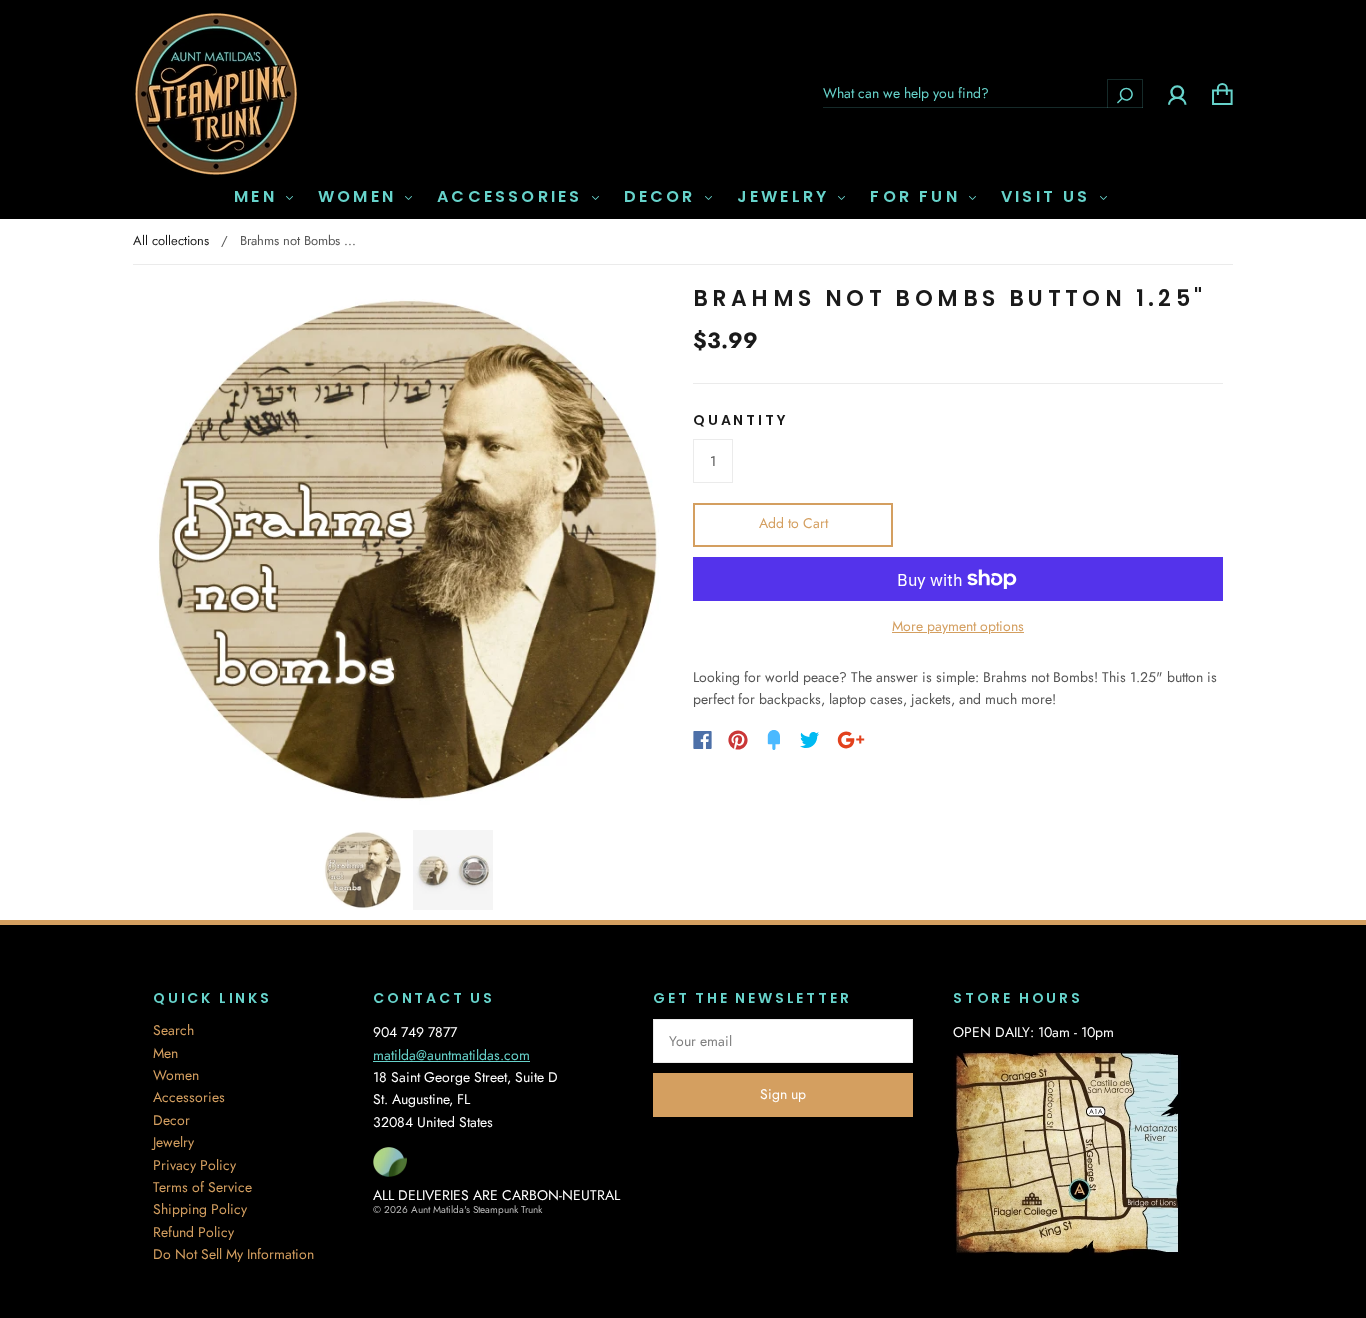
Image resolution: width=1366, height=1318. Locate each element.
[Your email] (783, 1041)
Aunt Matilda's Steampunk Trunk (476, 1209)
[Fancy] (774, 740)
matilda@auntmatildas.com (451, 1055)
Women (360, 197)
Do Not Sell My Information (233, 1254)
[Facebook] (702, 740)
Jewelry (787, 197)
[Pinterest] (738, 740)
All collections (171, 240)
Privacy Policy (194, 1165)
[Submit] (1125, 93)
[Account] (1177, 93)
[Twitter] (810, 740)
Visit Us (1049, 197)
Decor (663, 197)
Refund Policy (193, 1232)
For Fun (918, 197)
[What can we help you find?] (983, 93)
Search (173, 1030)
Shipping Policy (200, 1209)
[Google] (851, 740)
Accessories (513, 197)
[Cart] (1222, 93)
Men (259, 197)
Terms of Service (202, 1187)
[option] (408, 550)
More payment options (958, 626)
